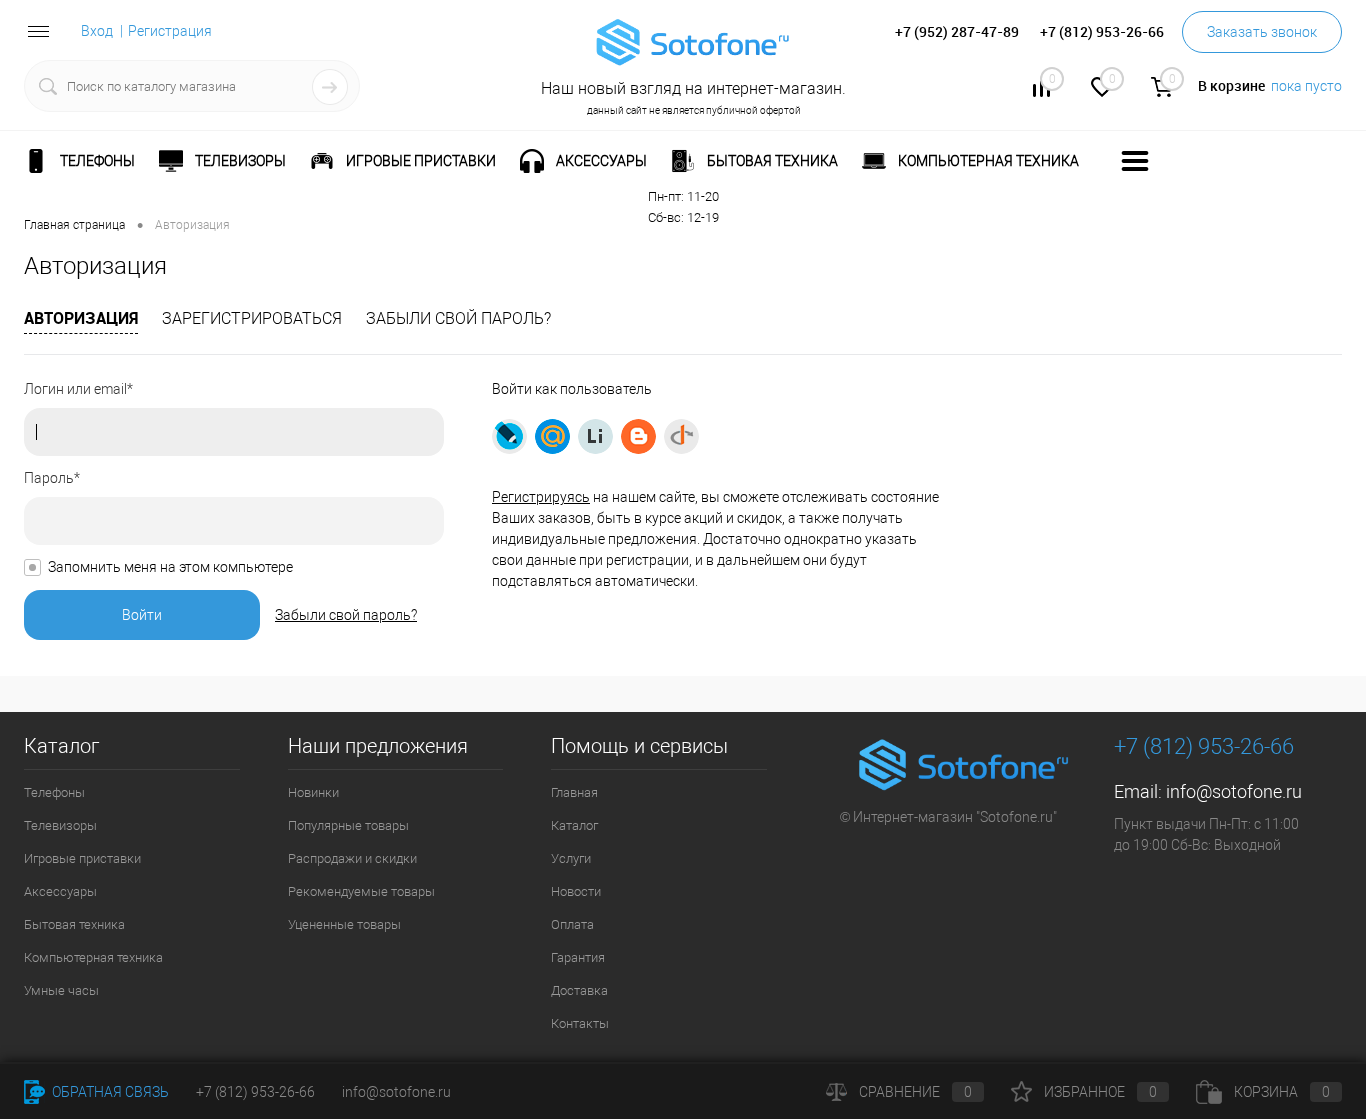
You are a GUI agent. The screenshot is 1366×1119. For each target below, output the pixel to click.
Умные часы (61, 990)
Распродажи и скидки (352, 858)
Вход (97, 31)
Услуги (571, 858)
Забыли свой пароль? (458, 318)
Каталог (574, 825)
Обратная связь (109, 1092)
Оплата (572, 924)
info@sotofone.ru (1234, 791)
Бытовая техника (74, 924)
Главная (574, 792)
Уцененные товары (344, 924)
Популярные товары (348, 825)
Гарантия (578, 957)
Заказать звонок (1262, 32)
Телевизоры (60, 825)
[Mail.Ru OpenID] (552, 436)
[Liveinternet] (595, 436)
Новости (576, 891)
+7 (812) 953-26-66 (255, 1092)
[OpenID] (681, 436)
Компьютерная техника (93, 957)
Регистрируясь (541, 497)
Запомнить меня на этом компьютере (170, 567)
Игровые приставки (82, 858)
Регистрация (170, 31)
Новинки (313, 792)
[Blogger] (638, 436)
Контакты (580, 1023)
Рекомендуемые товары (361, 891)
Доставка (579, 990)
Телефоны (54, 792)
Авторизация (81, 318)
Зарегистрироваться (252, 318)
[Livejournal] (509, 436)
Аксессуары (60, 891)
